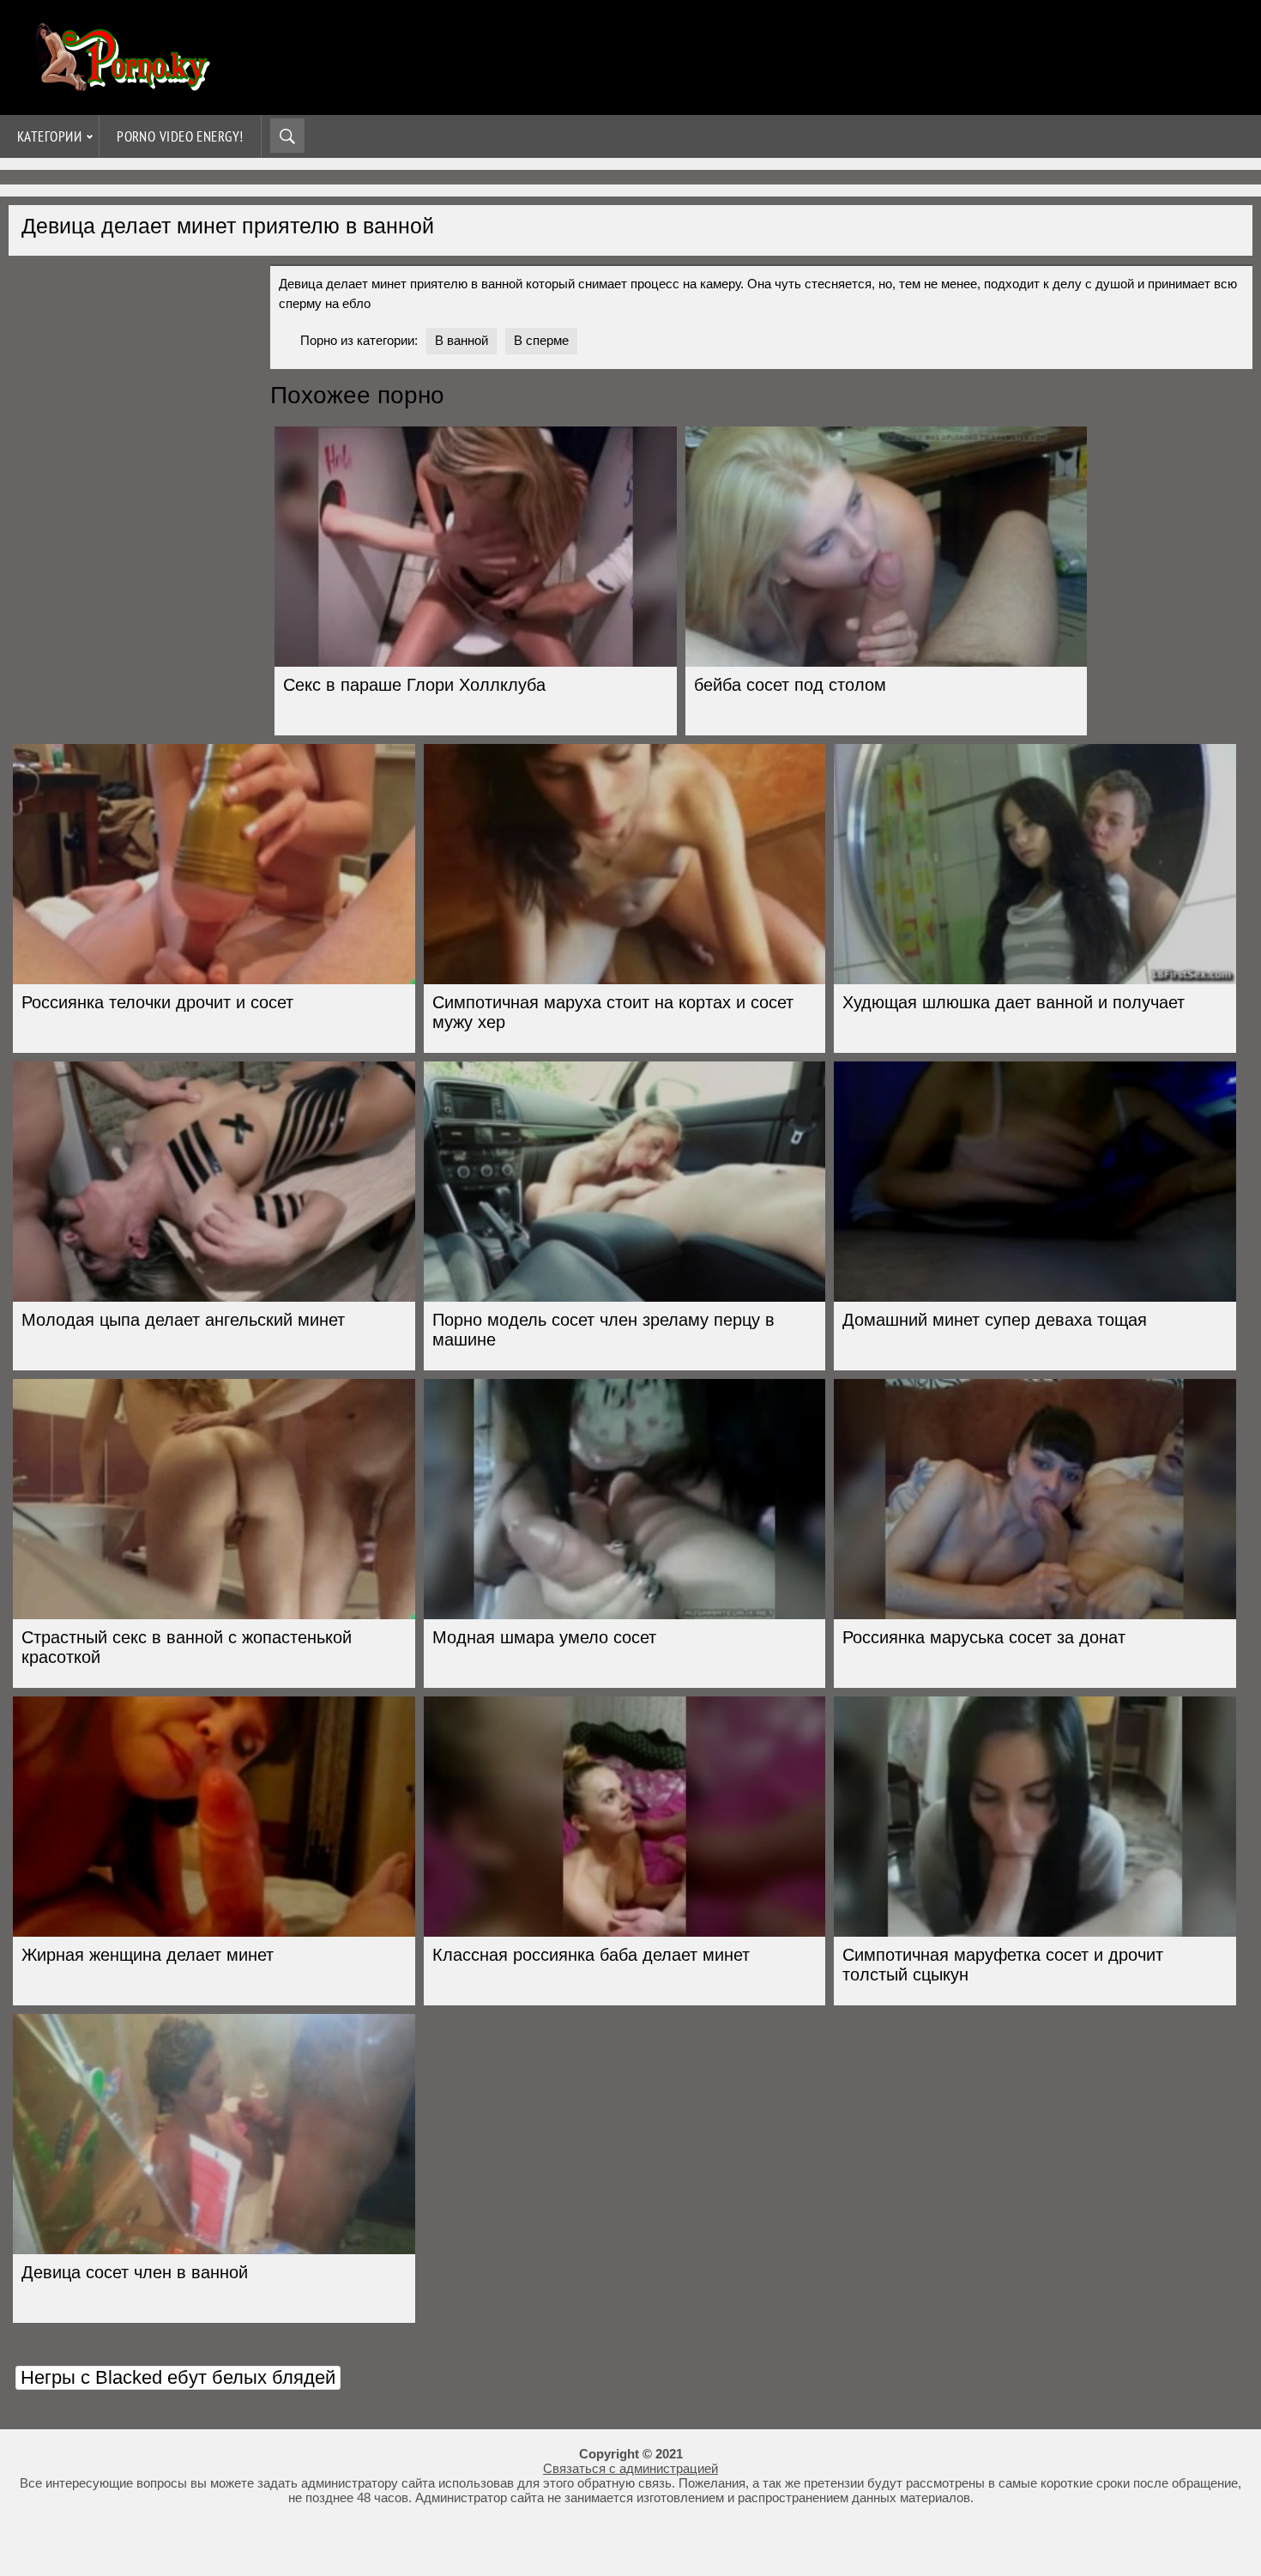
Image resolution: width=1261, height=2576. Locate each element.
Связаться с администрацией (630, 2468)
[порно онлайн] (120, 84)
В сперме (541, 340)
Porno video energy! (180, 136)
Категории (49, 136)
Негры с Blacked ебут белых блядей (178, 2377)
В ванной (462, 340)
